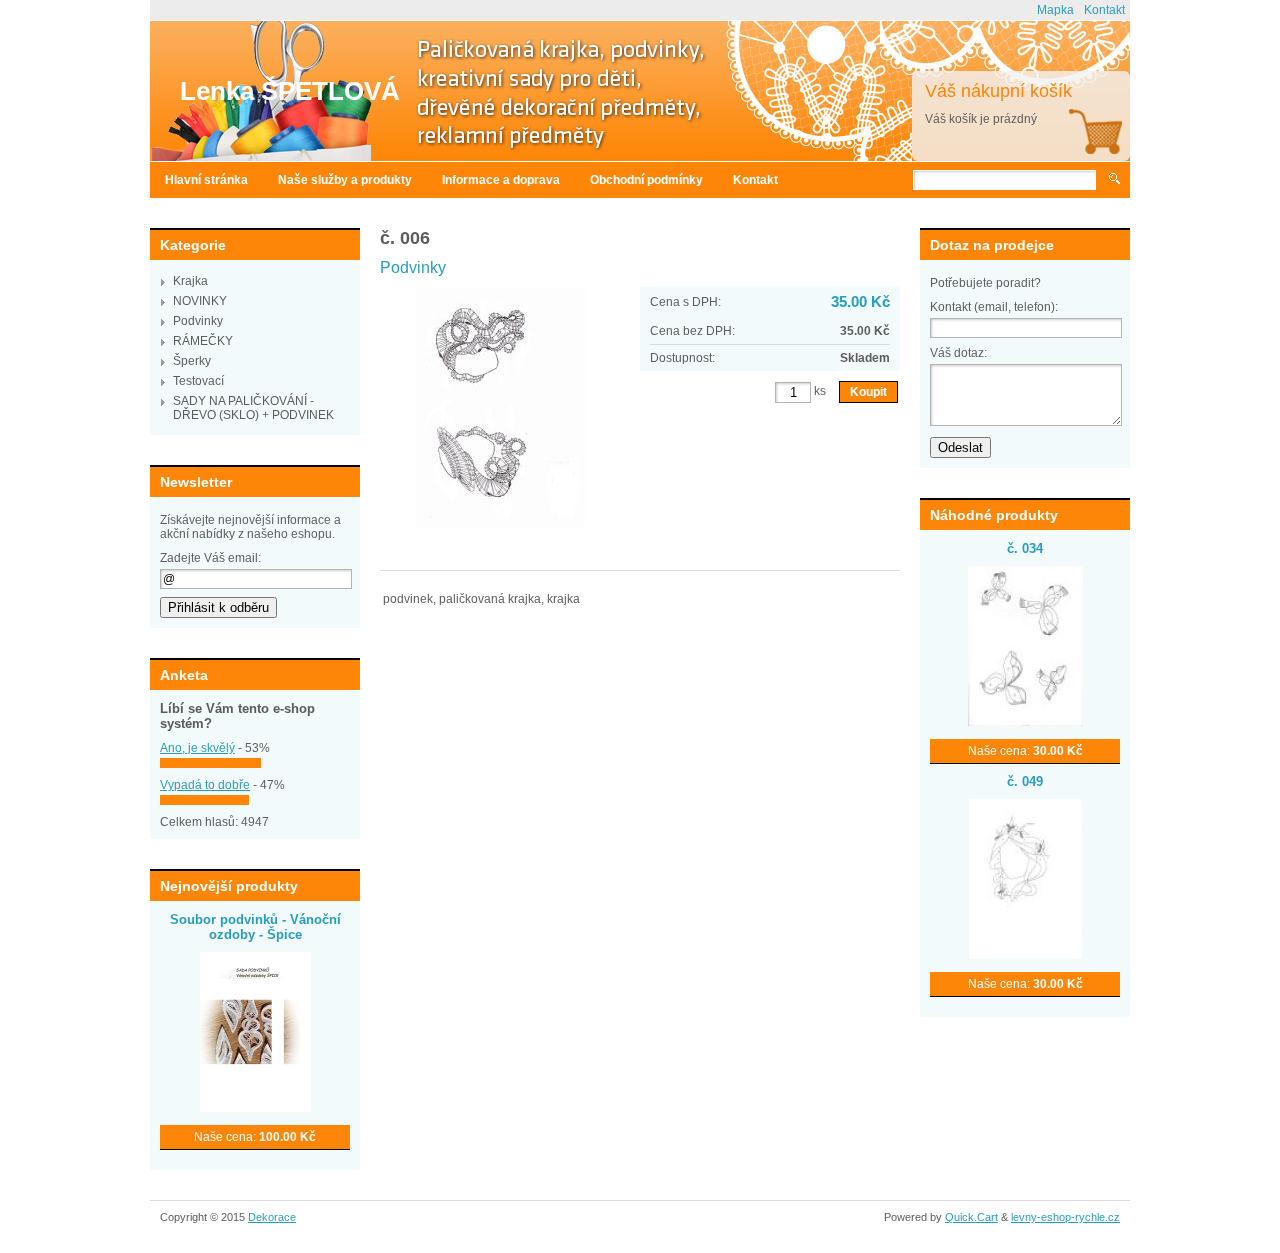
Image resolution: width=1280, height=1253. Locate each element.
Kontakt (1104, 10)
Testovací (198, 381)
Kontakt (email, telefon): (994, 307)
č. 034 (1025, 548)
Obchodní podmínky (646, 180)
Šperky (192, 361)
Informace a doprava (501, 180)
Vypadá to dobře (205, 785)
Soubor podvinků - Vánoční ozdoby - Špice (255, 927)
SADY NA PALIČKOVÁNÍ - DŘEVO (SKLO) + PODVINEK (253, 408)
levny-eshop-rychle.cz (1065, 1217)
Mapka (1055, 10)
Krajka (190, 281)
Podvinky (198, 321)
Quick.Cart (971, 1217)
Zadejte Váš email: (210, 558)
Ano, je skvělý (197, 748)
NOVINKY (200, 301)
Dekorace (272, 1217)
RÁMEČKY (203, 341)
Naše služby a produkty (345, 180)
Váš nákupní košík (998, 91)
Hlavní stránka (206, 180)
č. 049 (1025, 781)
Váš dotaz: (958, 353)
